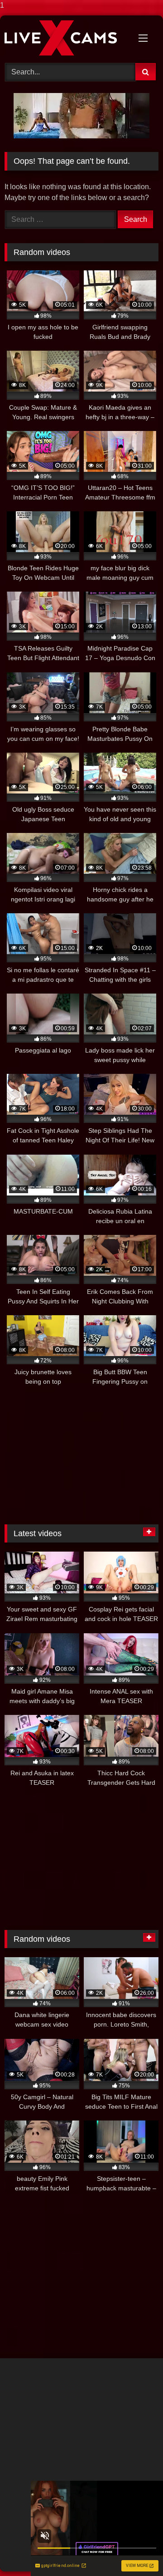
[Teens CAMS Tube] (67, 38)
